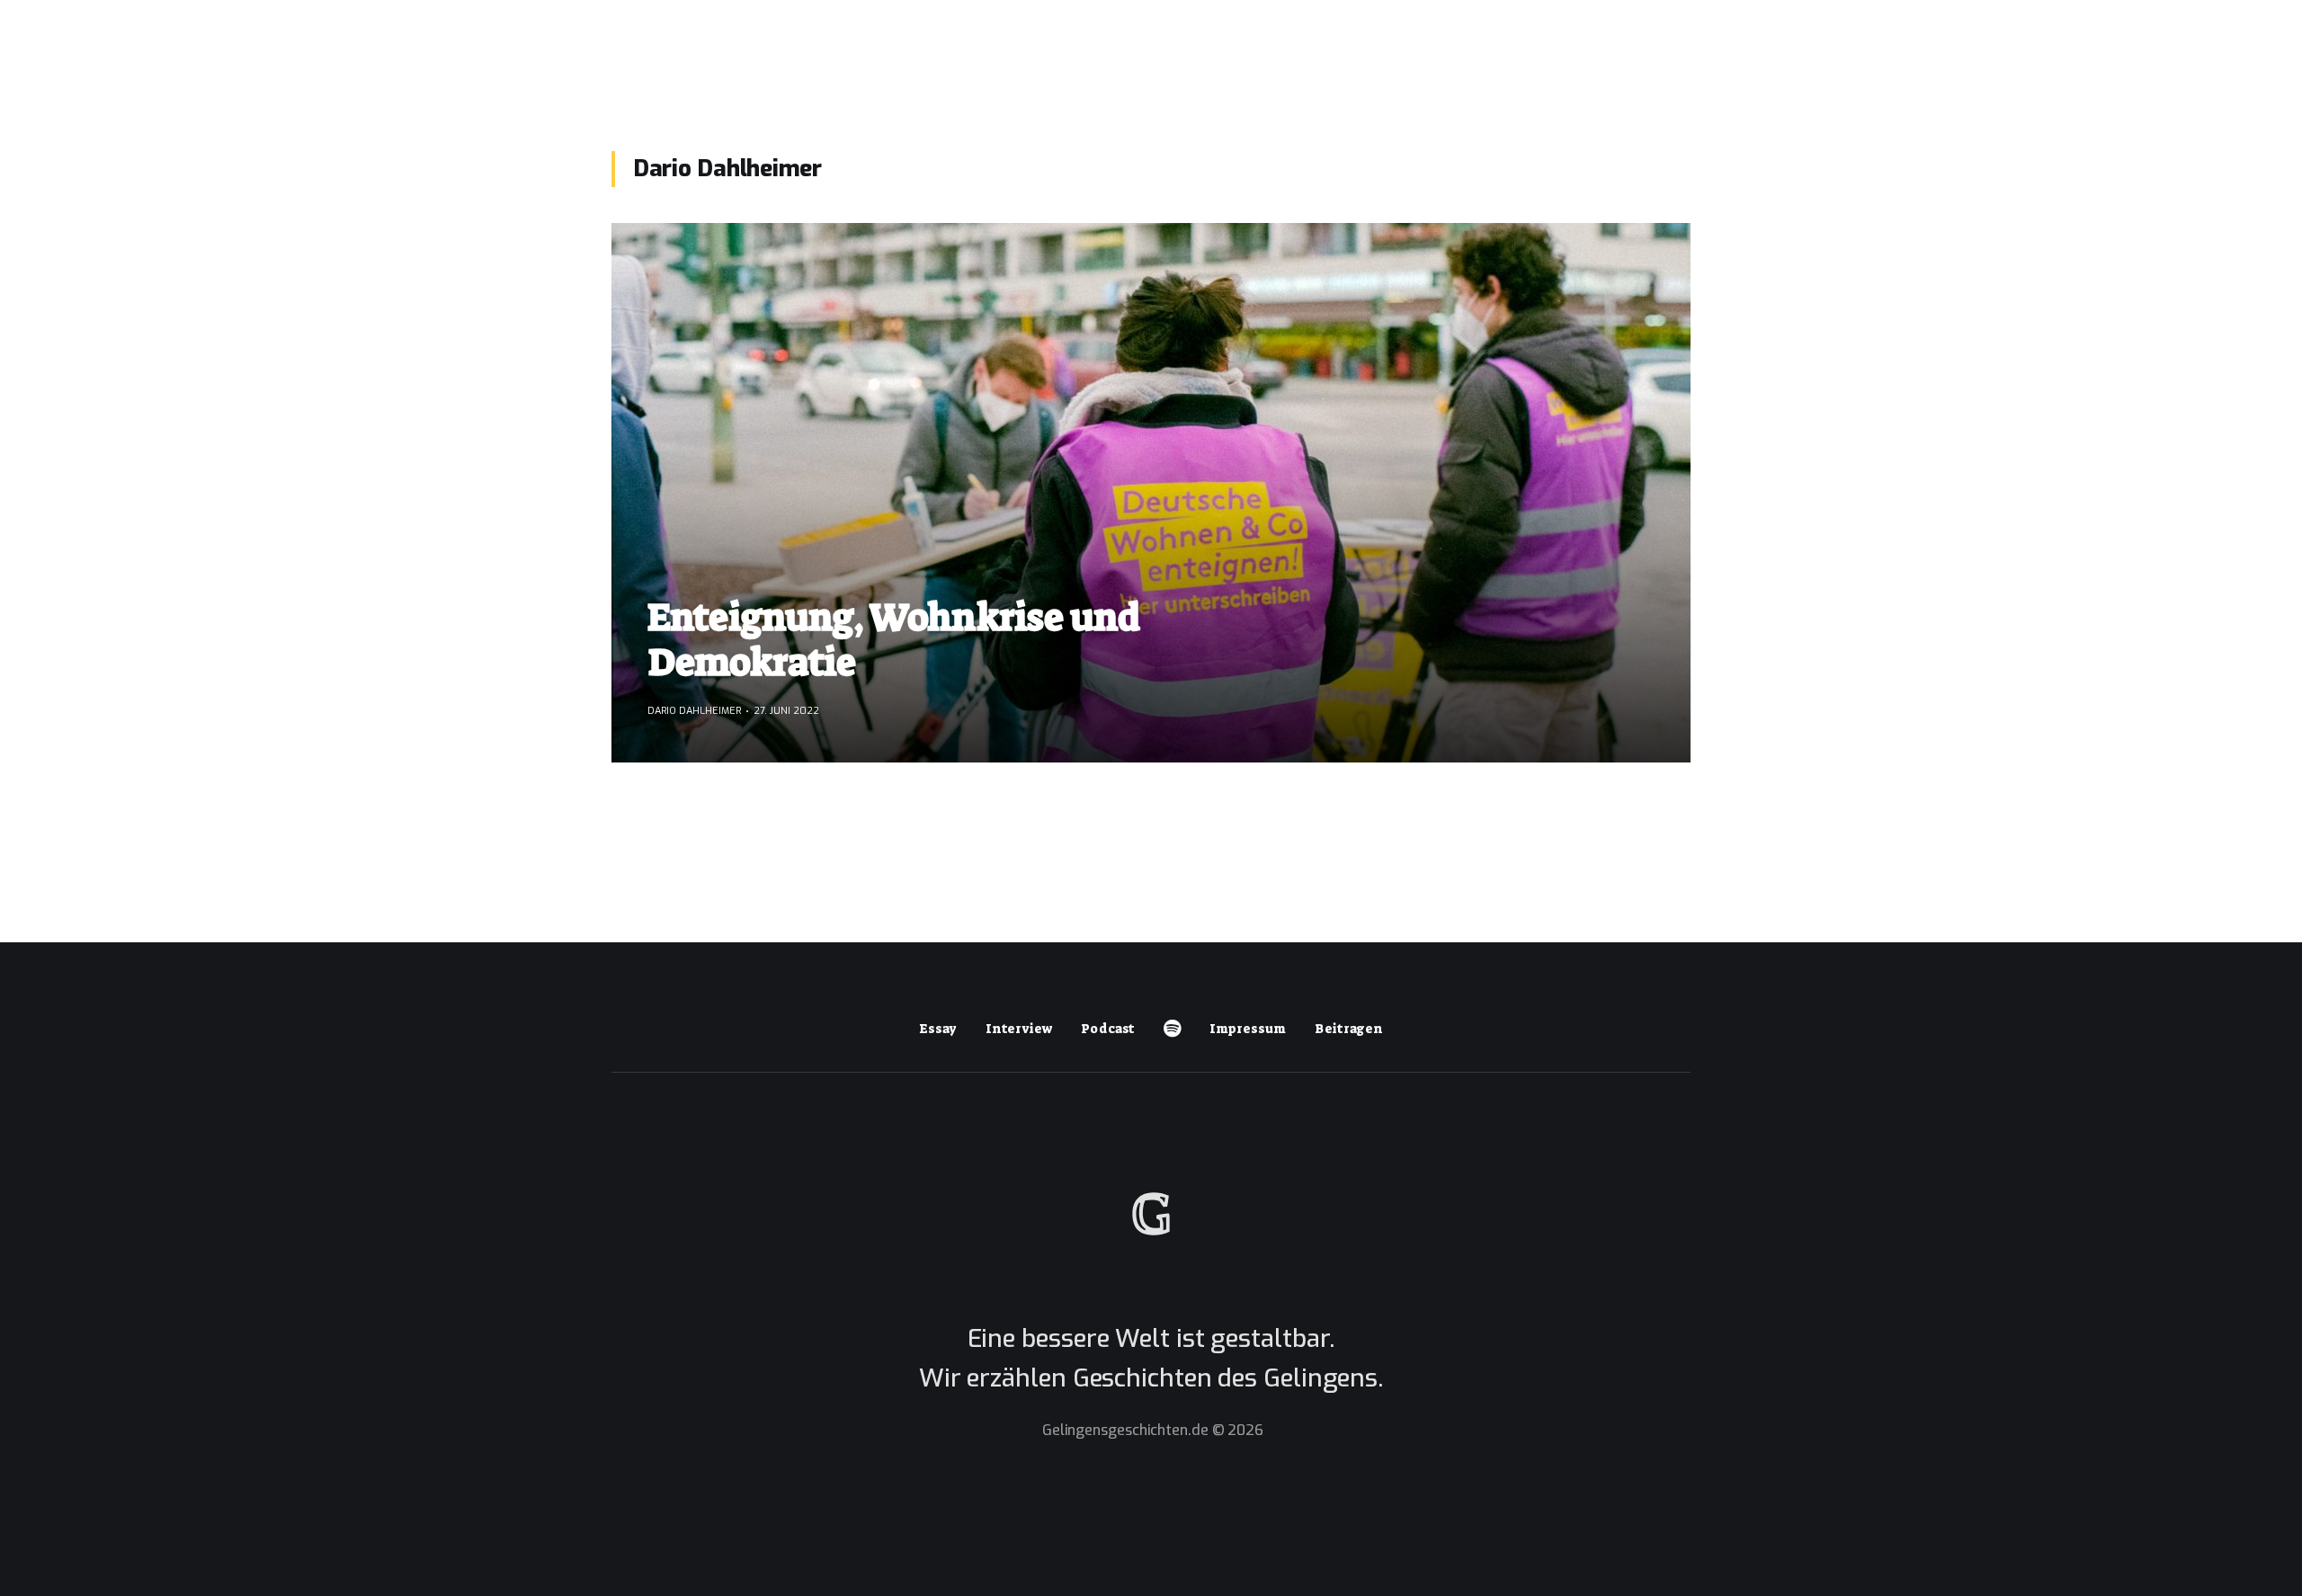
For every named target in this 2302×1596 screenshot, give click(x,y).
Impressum (1247, 1029)
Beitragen (1349, 1029)
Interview (1019, 1029)
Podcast (1108, 1029)
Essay (938, 1029)
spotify (1172, 1029)
